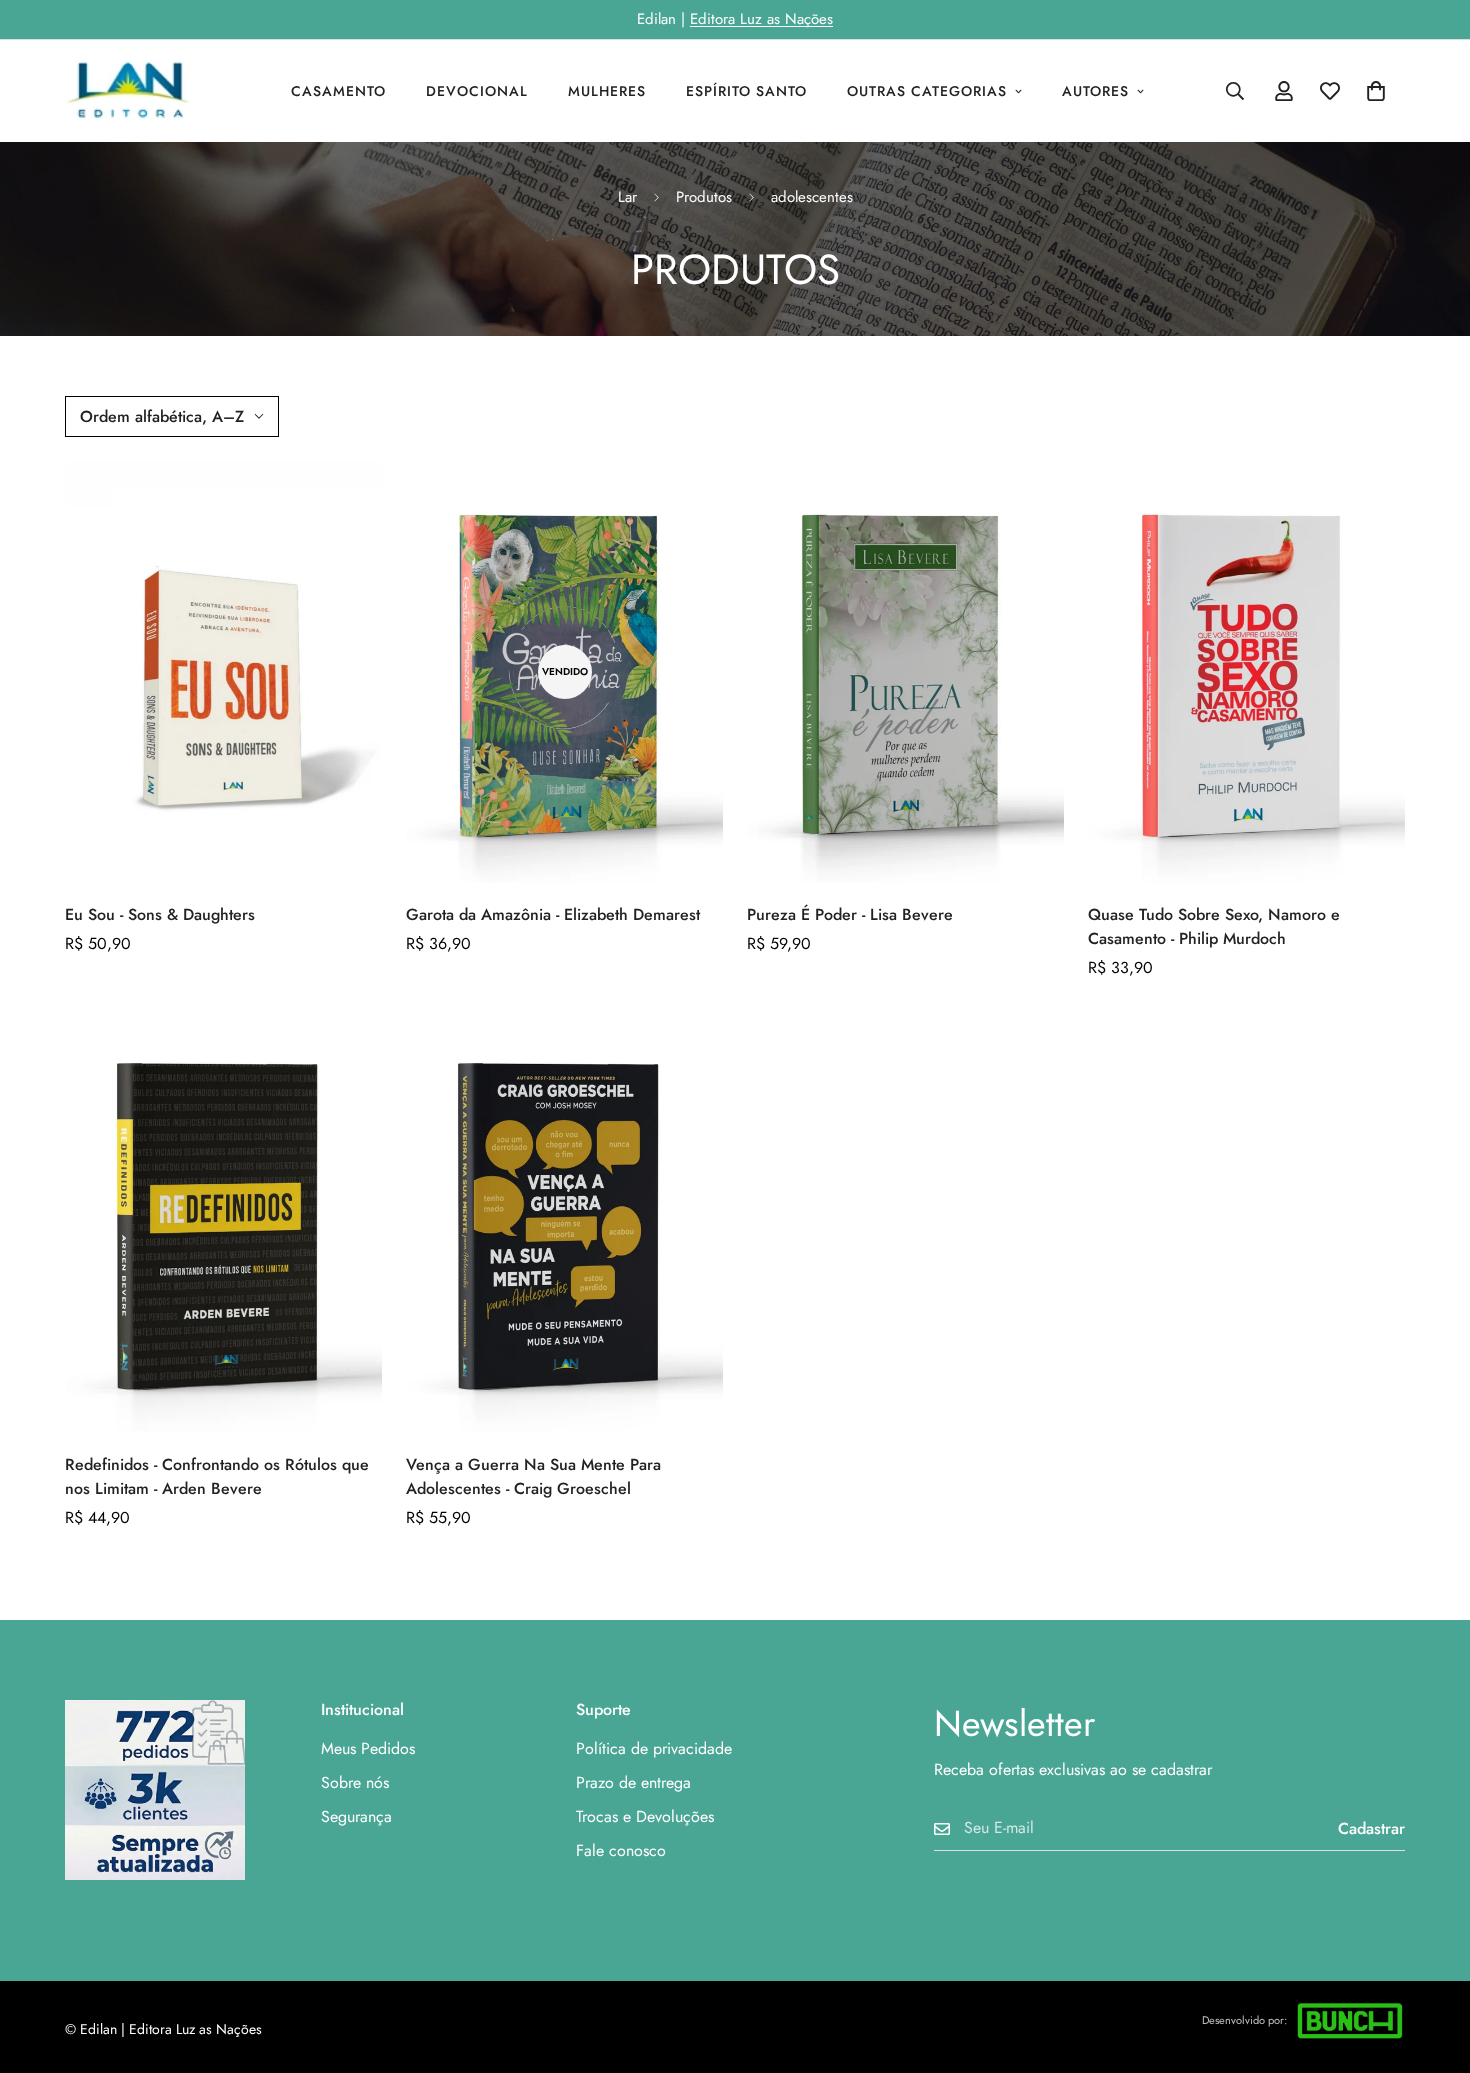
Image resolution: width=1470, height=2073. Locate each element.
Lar (627, 197)
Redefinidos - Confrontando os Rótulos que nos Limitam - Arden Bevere (217, 1476)
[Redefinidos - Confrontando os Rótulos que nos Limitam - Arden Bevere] (223, 1221)
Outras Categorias (927, 91)
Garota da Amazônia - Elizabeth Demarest (553, 914)
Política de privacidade (654, 1748)
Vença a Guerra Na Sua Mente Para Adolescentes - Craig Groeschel (533, 1476)
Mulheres (607, 91)
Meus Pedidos (368, 1748)
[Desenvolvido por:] (1350, 2021)
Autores (1095, 91)
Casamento (338, 91)
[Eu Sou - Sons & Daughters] (223, 672)
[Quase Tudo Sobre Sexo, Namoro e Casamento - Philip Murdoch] (1246, 672)
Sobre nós (355, 1782)
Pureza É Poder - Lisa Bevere (850, 914)
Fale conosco (621, 1850)
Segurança (356, 1816)
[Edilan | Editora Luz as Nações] (137, 91)
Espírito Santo (746, 91)
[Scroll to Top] (1431, 1964)
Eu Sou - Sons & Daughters (160, 914)
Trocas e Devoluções (645, 1816)
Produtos (704, 197)
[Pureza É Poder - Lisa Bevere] (905, 672)
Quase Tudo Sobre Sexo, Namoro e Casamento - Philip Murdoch (1214, 926)
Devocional (477, 91)
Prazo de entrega (633, 1782)
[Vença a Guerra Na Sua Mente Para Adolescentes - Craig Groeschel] (564, 1221)
